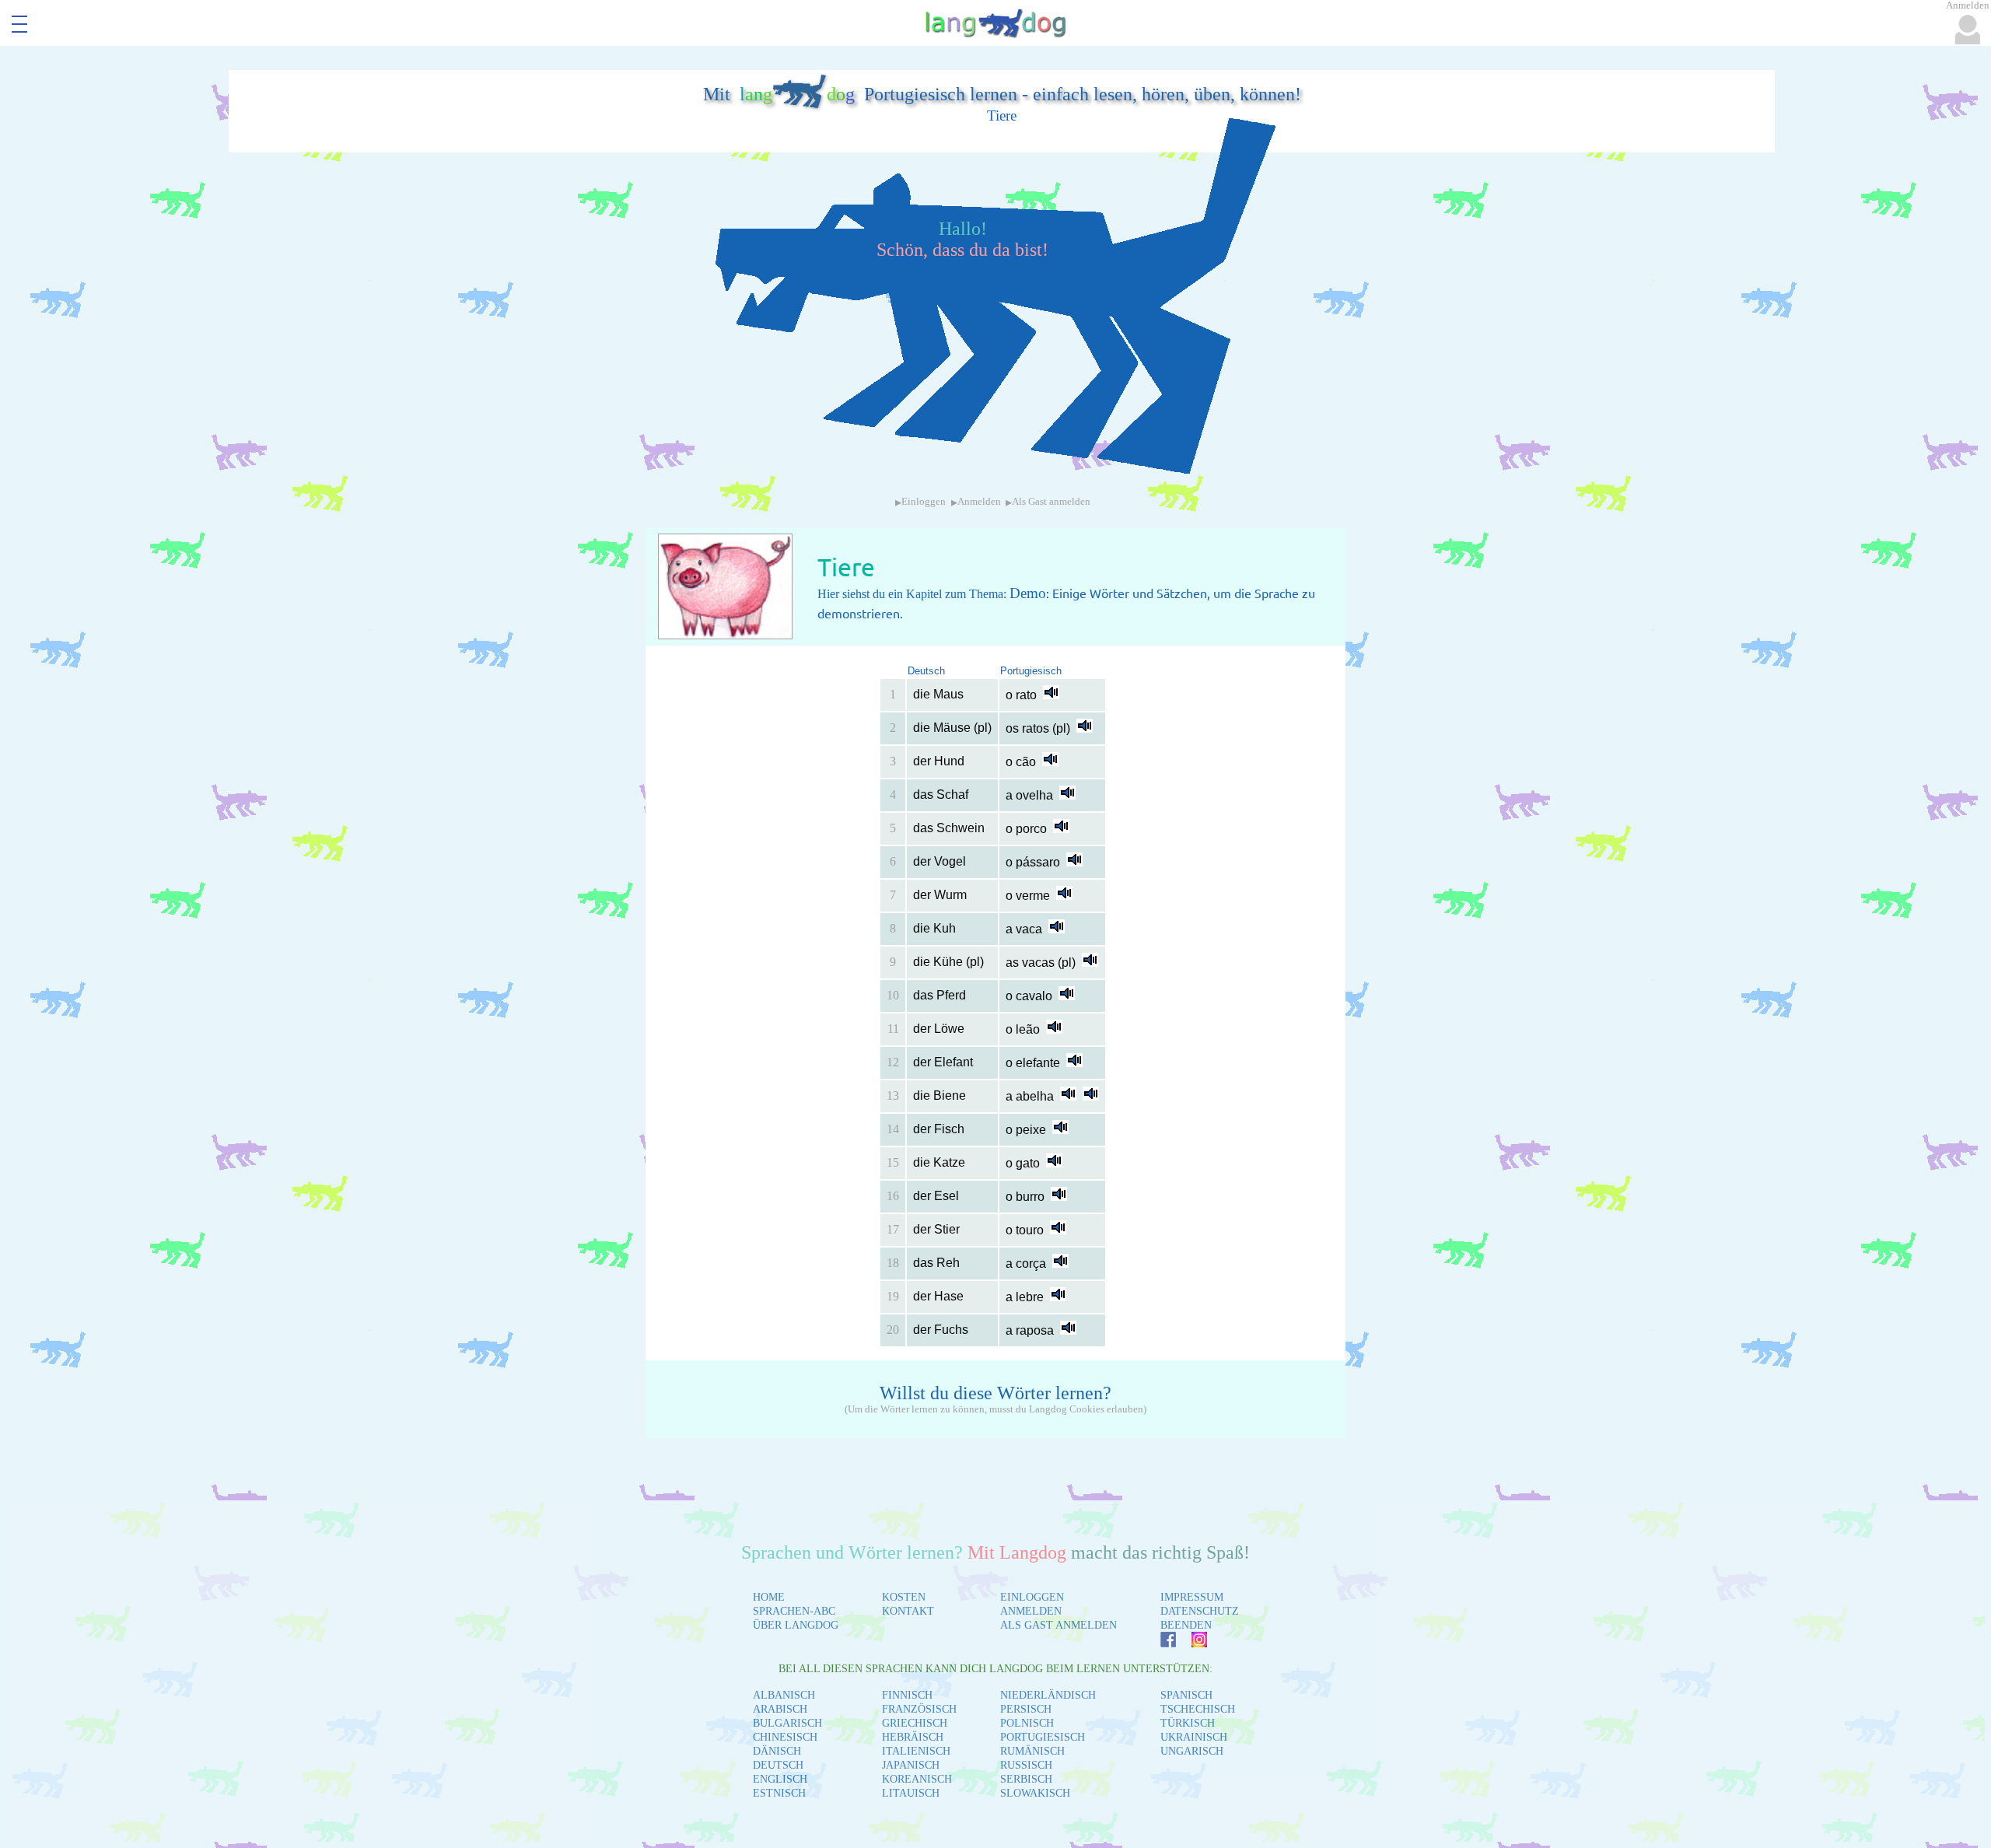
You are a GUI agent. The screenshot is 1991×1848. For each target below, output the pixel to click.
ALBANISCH (784, 1695)
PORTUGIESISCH (1043, 1737)
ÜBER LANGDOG (796, 1625)
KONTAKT (908, 1611)
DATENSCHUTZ (1200, 1611)
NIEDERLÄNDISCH (1048, 1695)
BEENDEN (1186, 1625)
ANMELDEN (1031, 1611)
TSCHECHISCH (1198, 1709)
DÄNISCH (777, 1751)
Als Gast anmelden (1051, 502)
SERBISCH (1026, 1779)
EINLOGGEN (1032, 1597)
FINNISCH (907, 1695)
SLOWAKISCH (1035, 1793)
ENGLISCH (780, 1779)
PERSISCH (1026, 1709)
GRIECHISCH (915, 1723)
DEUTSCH (778, 1765)
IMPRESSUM (1192, 1597)
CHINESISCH (785, 1737)
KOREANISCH (917, 1779)
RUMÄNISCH (1032, 1751)
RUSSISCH (1026, 1765)
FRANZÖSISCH (919, 1709)
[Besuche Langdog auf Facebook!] (1160, 1643)
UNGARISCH (1192, 1751)
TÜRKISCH (1188, 1723)
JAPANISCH (911, 1765)
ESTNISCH (779, 1793)
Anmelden (979, 502)
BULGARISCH (787, 1723)
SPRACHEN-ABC (794, 1611)
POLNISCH (1027, 1723)
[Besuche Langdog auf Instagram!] (1191, 1643)
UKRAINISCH (1194, 1737)
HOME (769, 1597)
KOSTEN (904, 1597)
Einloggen (924, 502)
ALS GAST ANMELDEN (1058, 1625)
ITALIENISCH (916, 1751)
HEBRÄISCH (913, 1737)
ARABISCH (780, 1709)
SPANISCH (1186, 1695)
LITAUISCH (911, 1793)
